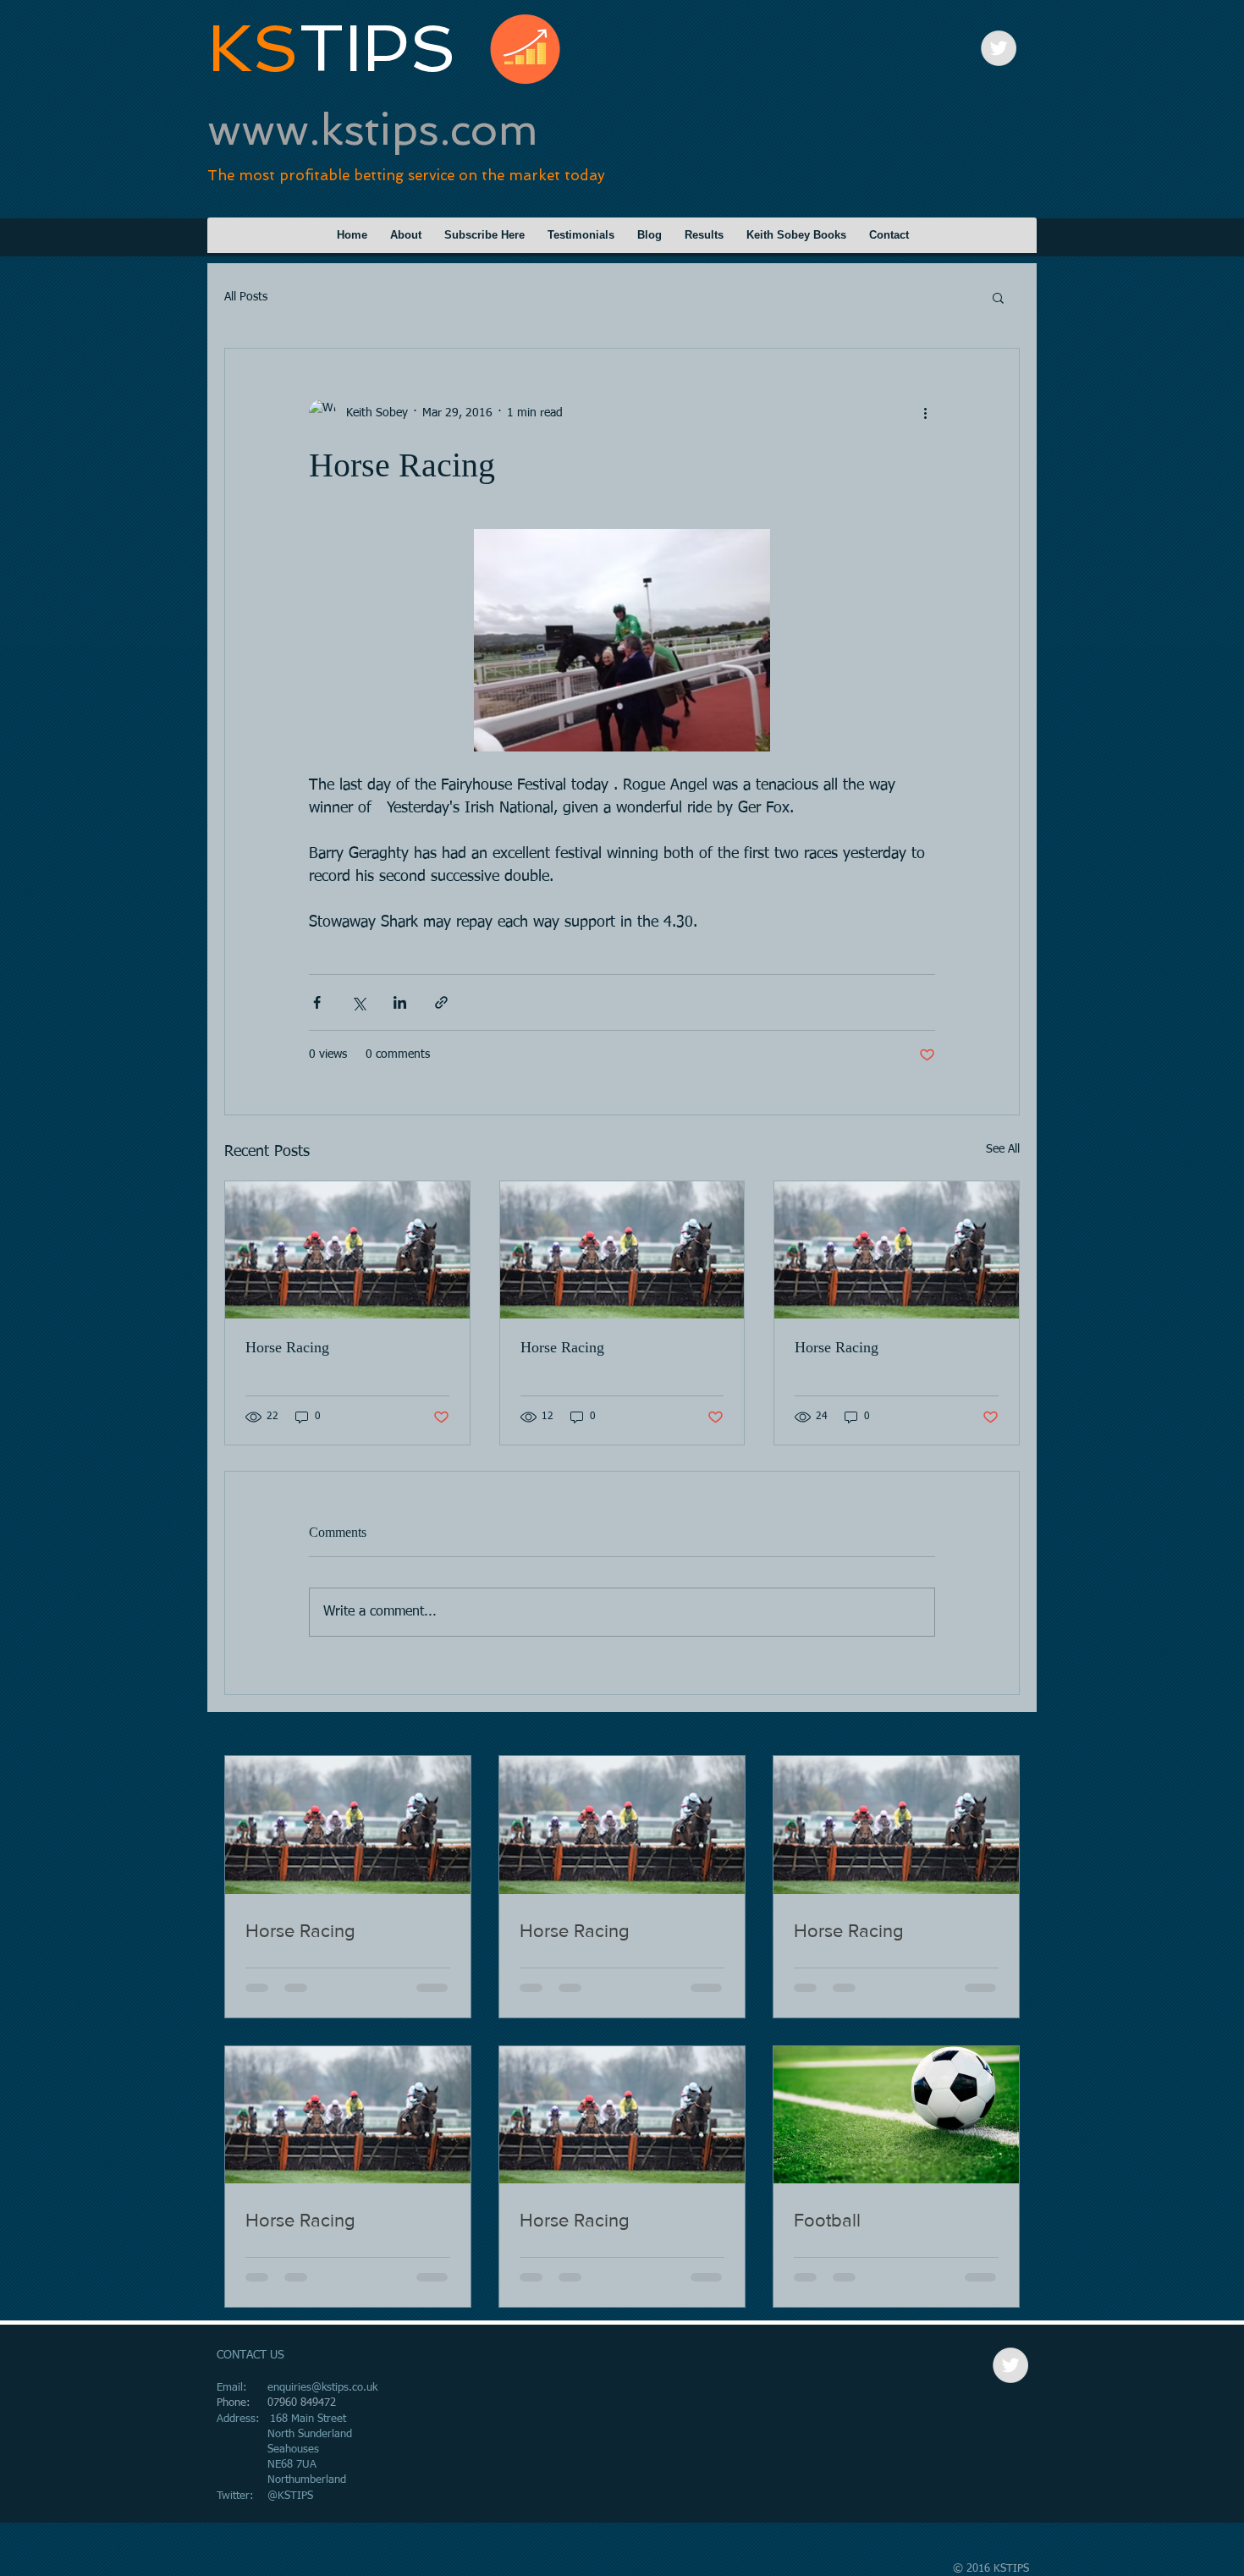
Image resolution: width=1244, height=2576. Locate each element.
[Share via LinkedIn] (400, 1002)
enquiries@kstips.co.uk (322, 2388)
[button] (998, 297)
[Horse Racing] (347, 1250)
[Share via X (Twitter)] (358, 1002)
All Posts (246, 297)
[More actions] (925, 413)
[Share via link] (441, 1002)
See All (1003, 1149)
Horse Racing (287, 1347)
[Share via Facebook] (317, 1002)
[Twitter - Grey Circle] (999, 48)
